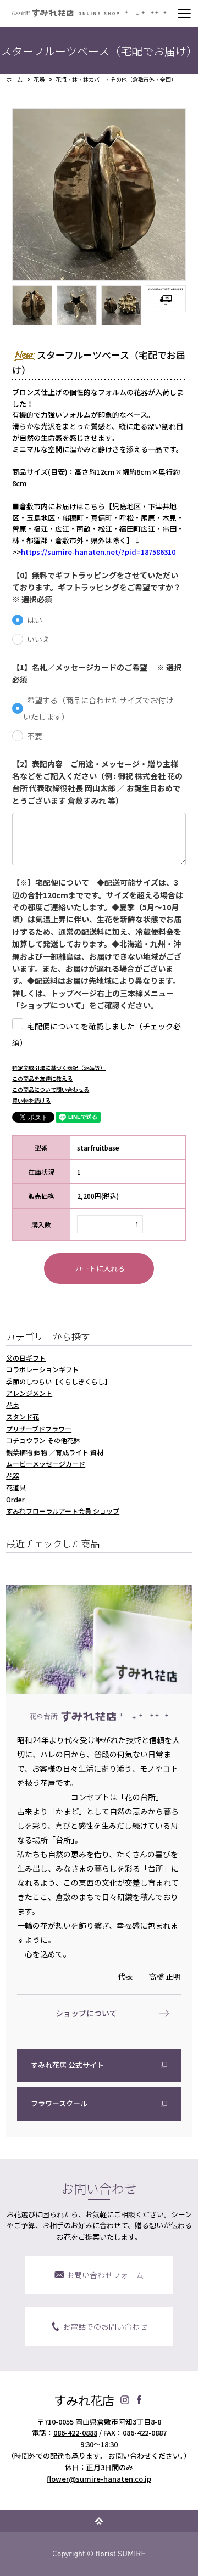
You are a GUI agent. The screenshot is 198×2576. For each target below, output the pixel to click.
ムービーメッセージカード (46, 1464)
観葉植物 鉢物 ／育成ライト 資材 (55, 1452)
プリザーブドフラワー (39, 1428)
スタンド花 (23, 1416)
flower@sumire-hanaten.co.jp (99, 2479)
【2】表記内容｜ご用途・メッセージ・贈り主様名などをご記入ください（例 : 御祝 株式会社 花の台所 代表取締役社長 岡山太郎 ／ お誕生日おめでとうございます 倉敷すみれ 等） (97, 782)
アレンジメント (29, 1393)
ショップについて (86, 2013)
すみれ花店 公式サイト (67, 2065)
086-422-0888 (75, 2433)
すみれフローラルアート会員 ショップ (63, 1511)
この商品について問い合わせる (51, 1089)
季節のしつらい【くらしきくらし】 (59, 1381)
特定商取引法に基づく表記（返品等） (59, 1067)
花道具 (16, 1487)
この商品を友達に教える (42, 1078)
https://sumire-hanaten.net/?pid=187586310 (98, 552)
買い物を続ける (31, 1100)
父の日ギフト (26, 1358)
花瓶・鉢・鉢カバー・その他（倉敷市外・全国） (116, 80)
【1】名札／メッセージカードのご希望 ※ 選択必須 (97, 673)
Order (15, 1499)
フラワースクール (59, 2103)
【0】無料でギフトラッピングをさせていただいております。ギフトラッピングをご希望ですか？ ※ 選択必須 (99, 587)
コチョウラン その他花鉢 (43, 1440)
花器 (39, 80)
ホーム (14, 80)
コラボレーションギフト (42, 1369)
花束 (13, 1405)
